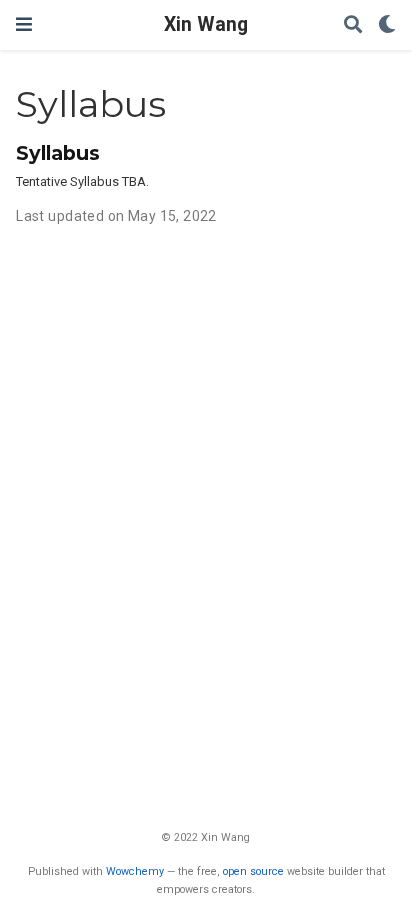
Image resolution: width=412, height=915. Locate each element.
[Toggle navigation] (24, 24)
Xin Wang (206, 24)
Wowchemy (135, 871)
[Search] (353, 25)
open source (253, 871)
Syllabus (58, 153)
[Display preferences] (387, 25)
